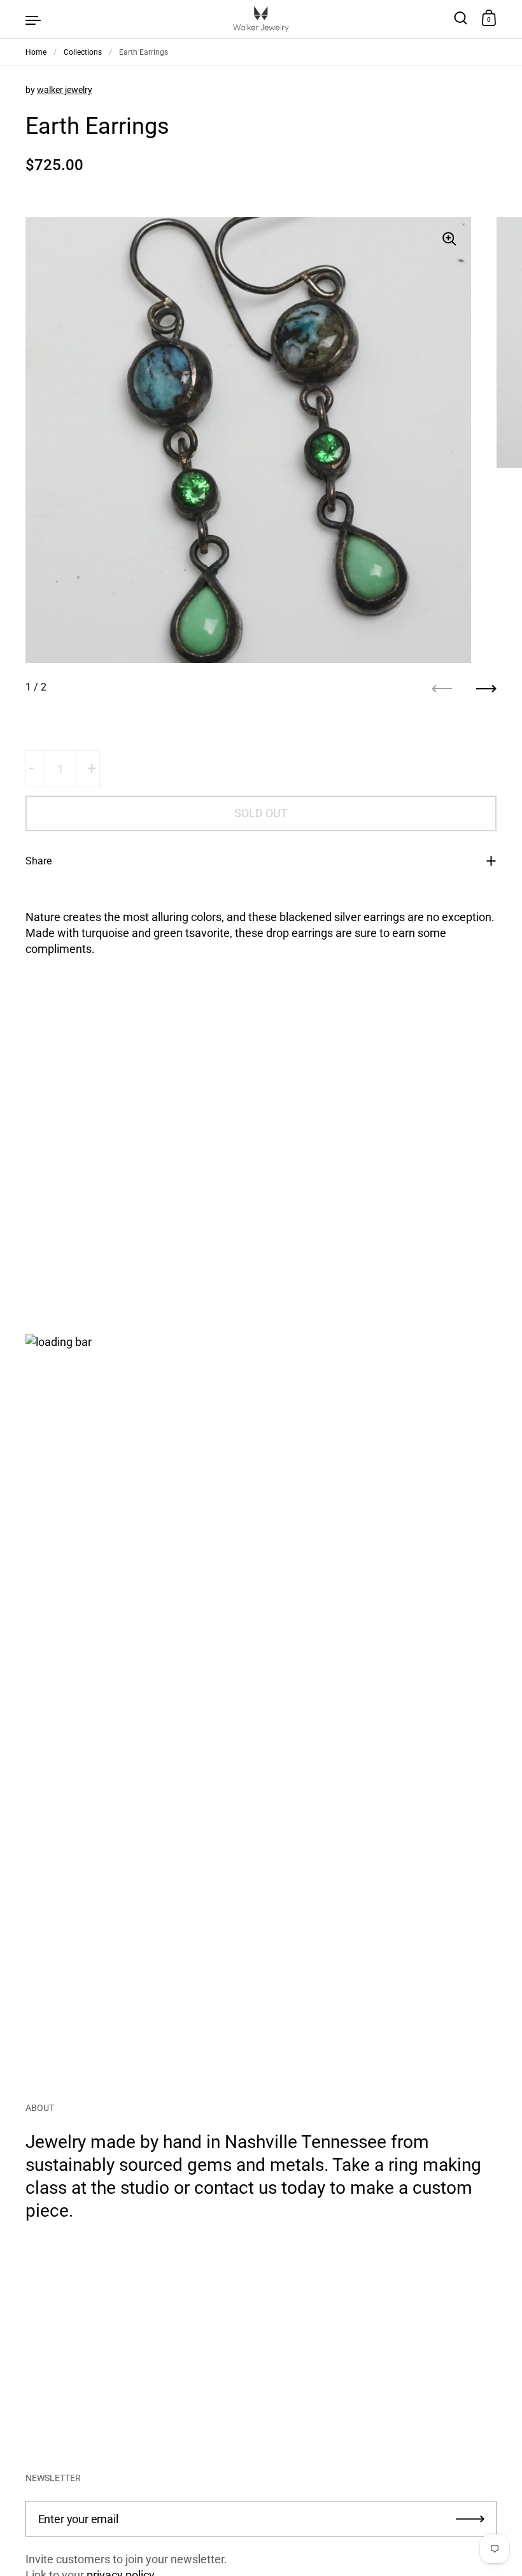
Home (36, 52)
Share (39, 861)
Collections (83, 52)
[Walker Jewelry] (261, 19)
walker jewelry (65, 90)
